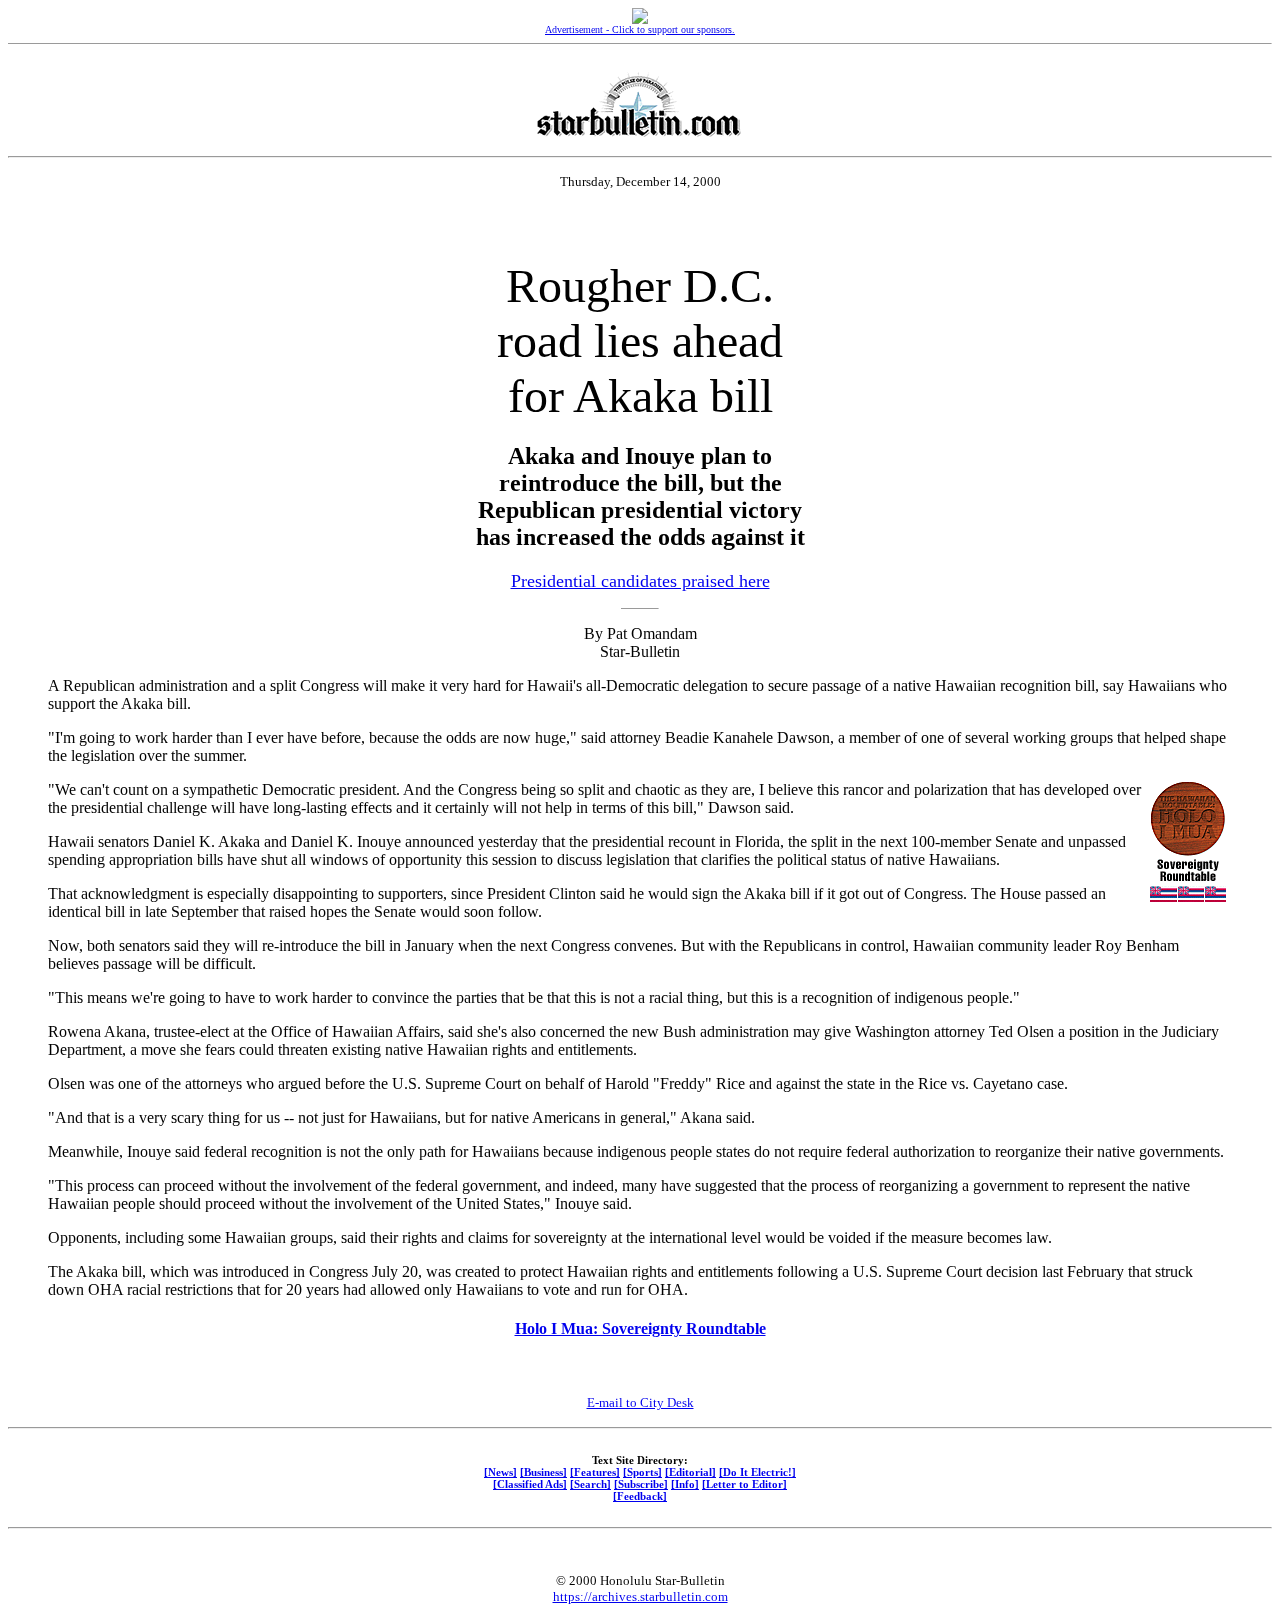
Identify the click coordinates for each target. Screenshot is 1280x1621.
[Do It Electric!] (757, 1472)
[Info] (685, 1484)
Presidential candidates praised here (640, 581)
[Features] (595, 1472)
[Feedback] (640, 1496)
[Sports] (642, 1472)
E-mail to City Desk (640, 1402)
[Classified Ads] (530, 1484)
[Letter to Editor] (744, 1484)
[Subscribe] (641, 1484)
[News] (500, 1472)
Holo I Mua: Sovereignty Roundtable (640, 1328)
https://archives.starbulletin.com (640, 1596)
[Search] (590, 1484)
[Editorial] (690, 1472)
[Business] (543, 1472)
